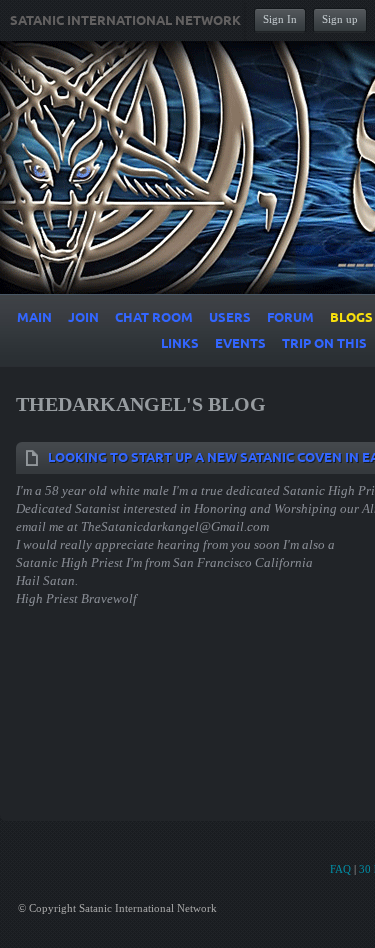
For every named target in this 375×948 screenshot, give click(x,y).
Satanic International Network (125, 21)
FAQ (340, 869)
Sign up (340, 19)
